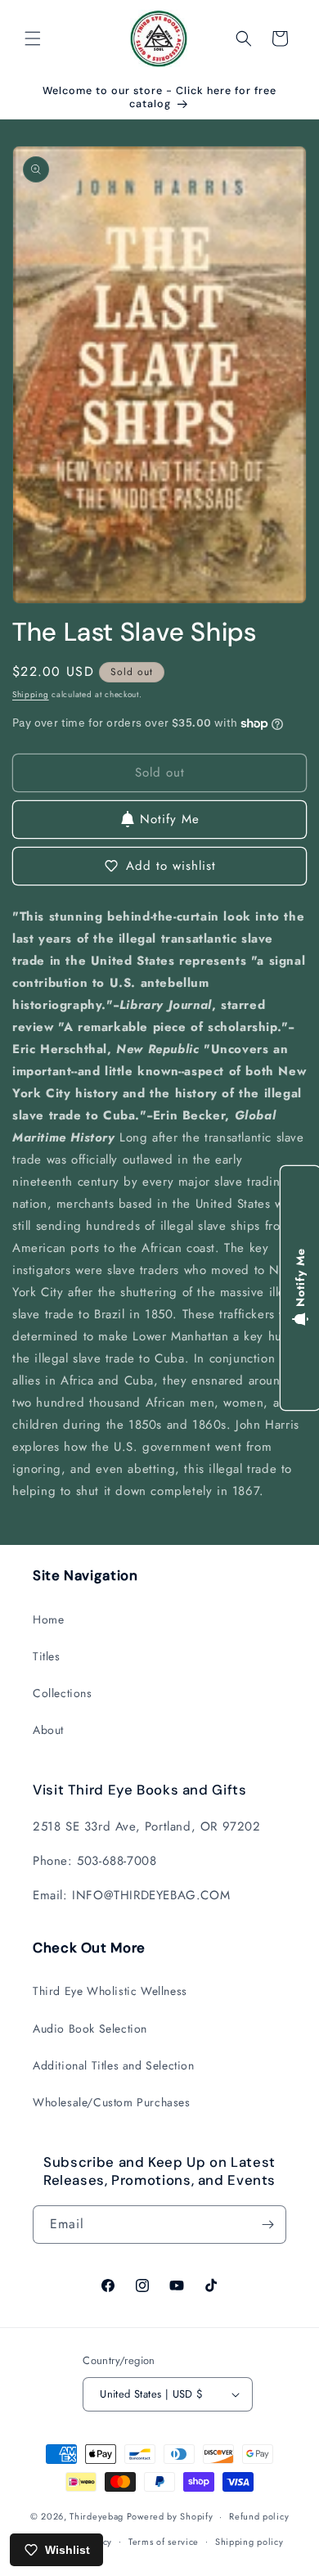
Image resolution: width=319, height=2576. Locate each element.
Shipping (31, 694)
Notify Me (170, 819)
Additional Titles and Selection (114, 2065)
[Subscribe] (267, 2225)
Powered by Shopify (170, 2516)
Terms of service (164, 2542)
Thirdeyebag (97, 2516)
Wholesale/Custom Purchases (112, 2102)
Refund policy (259, 2516)
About (48, 1730)
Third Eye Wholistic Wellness (110, 1991)
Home (48, 1619)
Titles (47, 1656)
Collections (63, 1693)
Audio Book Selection (90, 2029)
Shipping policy (249, 2542)
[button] (33, 38)
